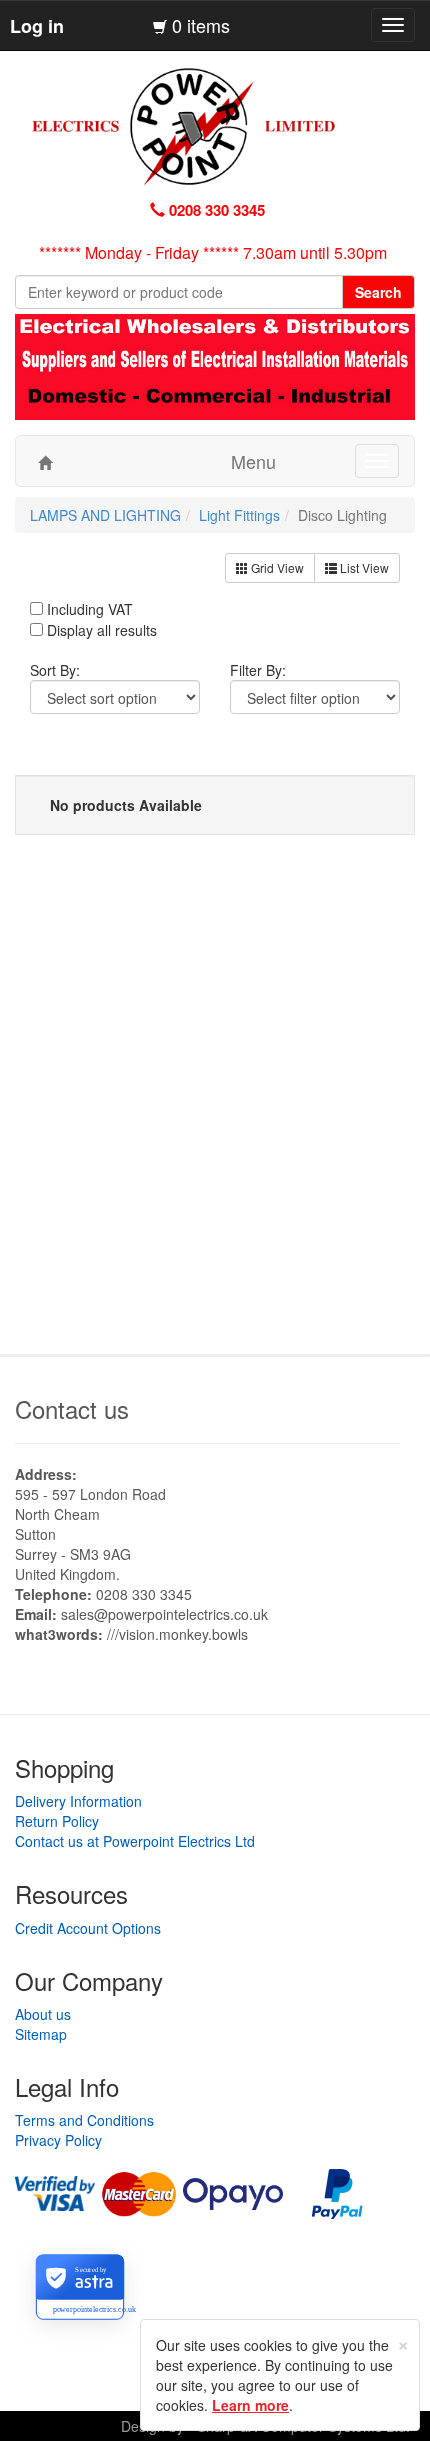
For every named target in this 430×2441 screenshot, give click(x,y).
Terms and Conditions (84, 2120)
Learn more (250, 2405)
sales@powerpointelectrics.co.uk (164, 1614)
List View (363, 567)
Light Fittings (239, 515)
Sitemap (41, 2034)
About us (43, 2014)
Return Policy (57, 1821)
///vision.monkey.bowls (177, 1634)
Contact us (72, 1408)
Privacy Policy (58, 2140)
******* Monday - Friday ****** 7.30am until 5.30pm (213, 252)
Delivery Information (78, 1801)
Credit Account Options (88, 1928)
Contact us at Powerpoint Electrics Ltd (135, 1841)
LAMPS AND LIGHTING (105, 515)
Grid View (276, 567)
